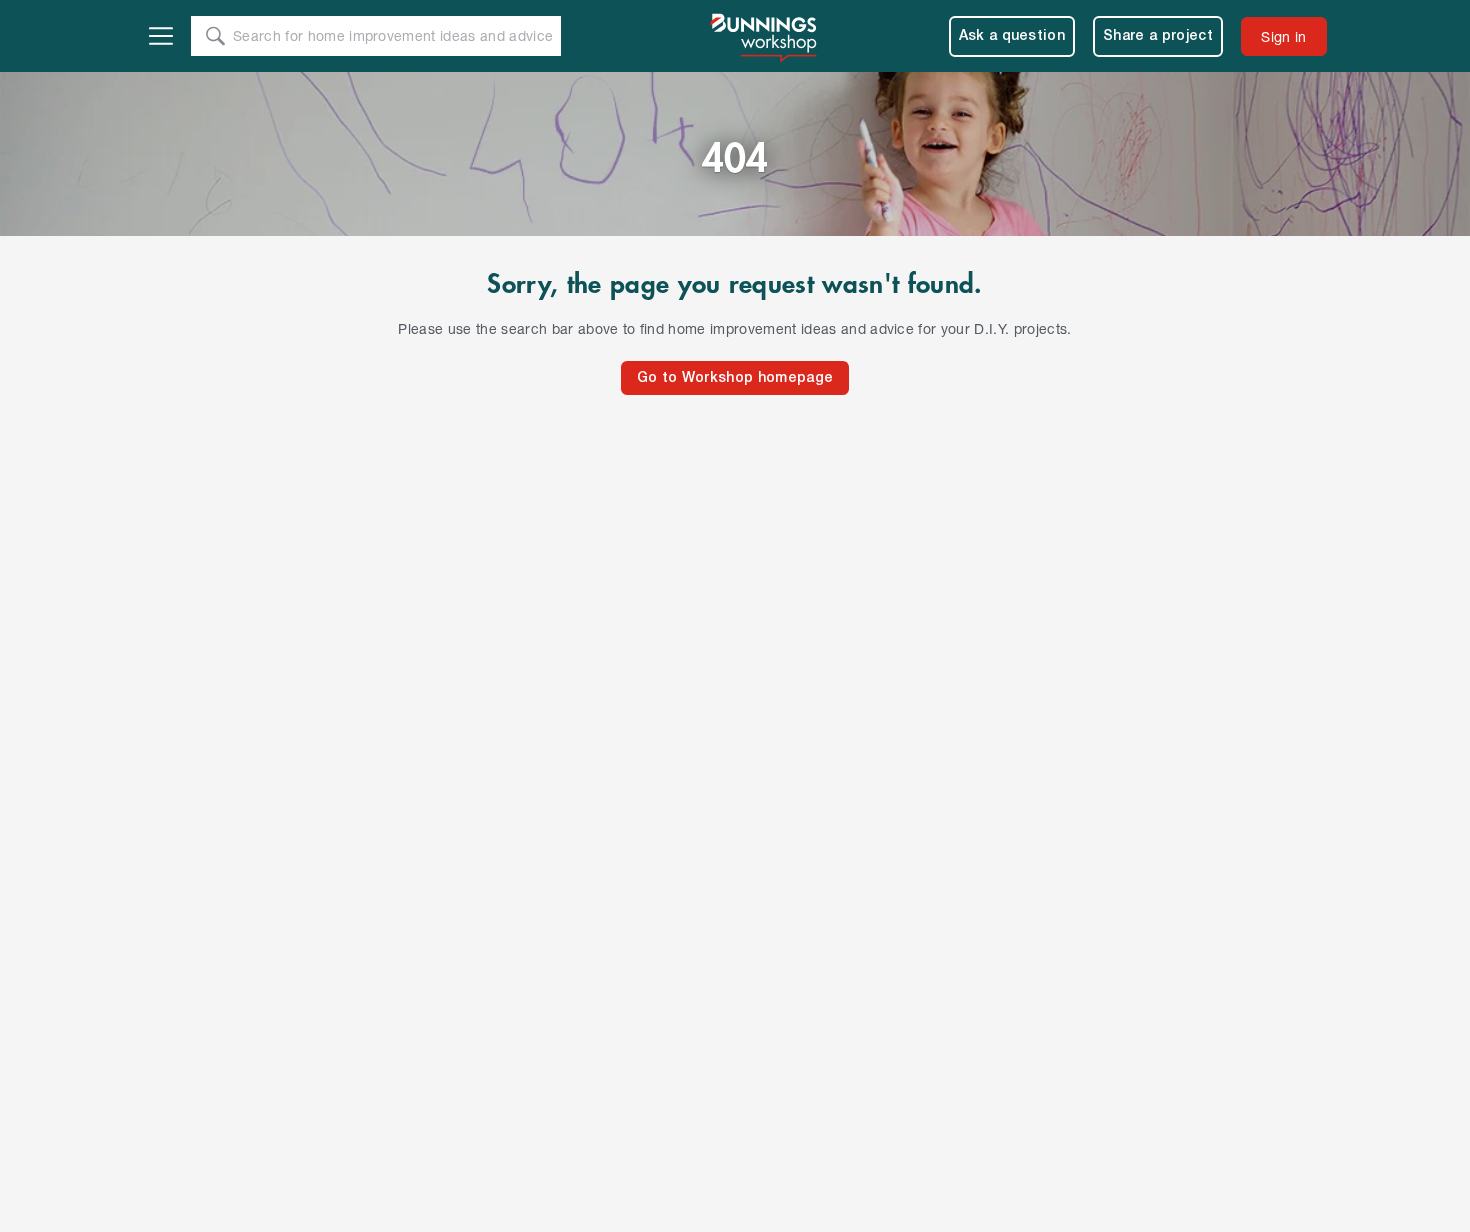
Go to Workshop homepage (735, 378)
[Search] (215, 36)
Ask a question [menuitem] (1012, 36)
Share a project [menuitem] (1158, 36)
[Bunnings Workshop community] (765, 36)
